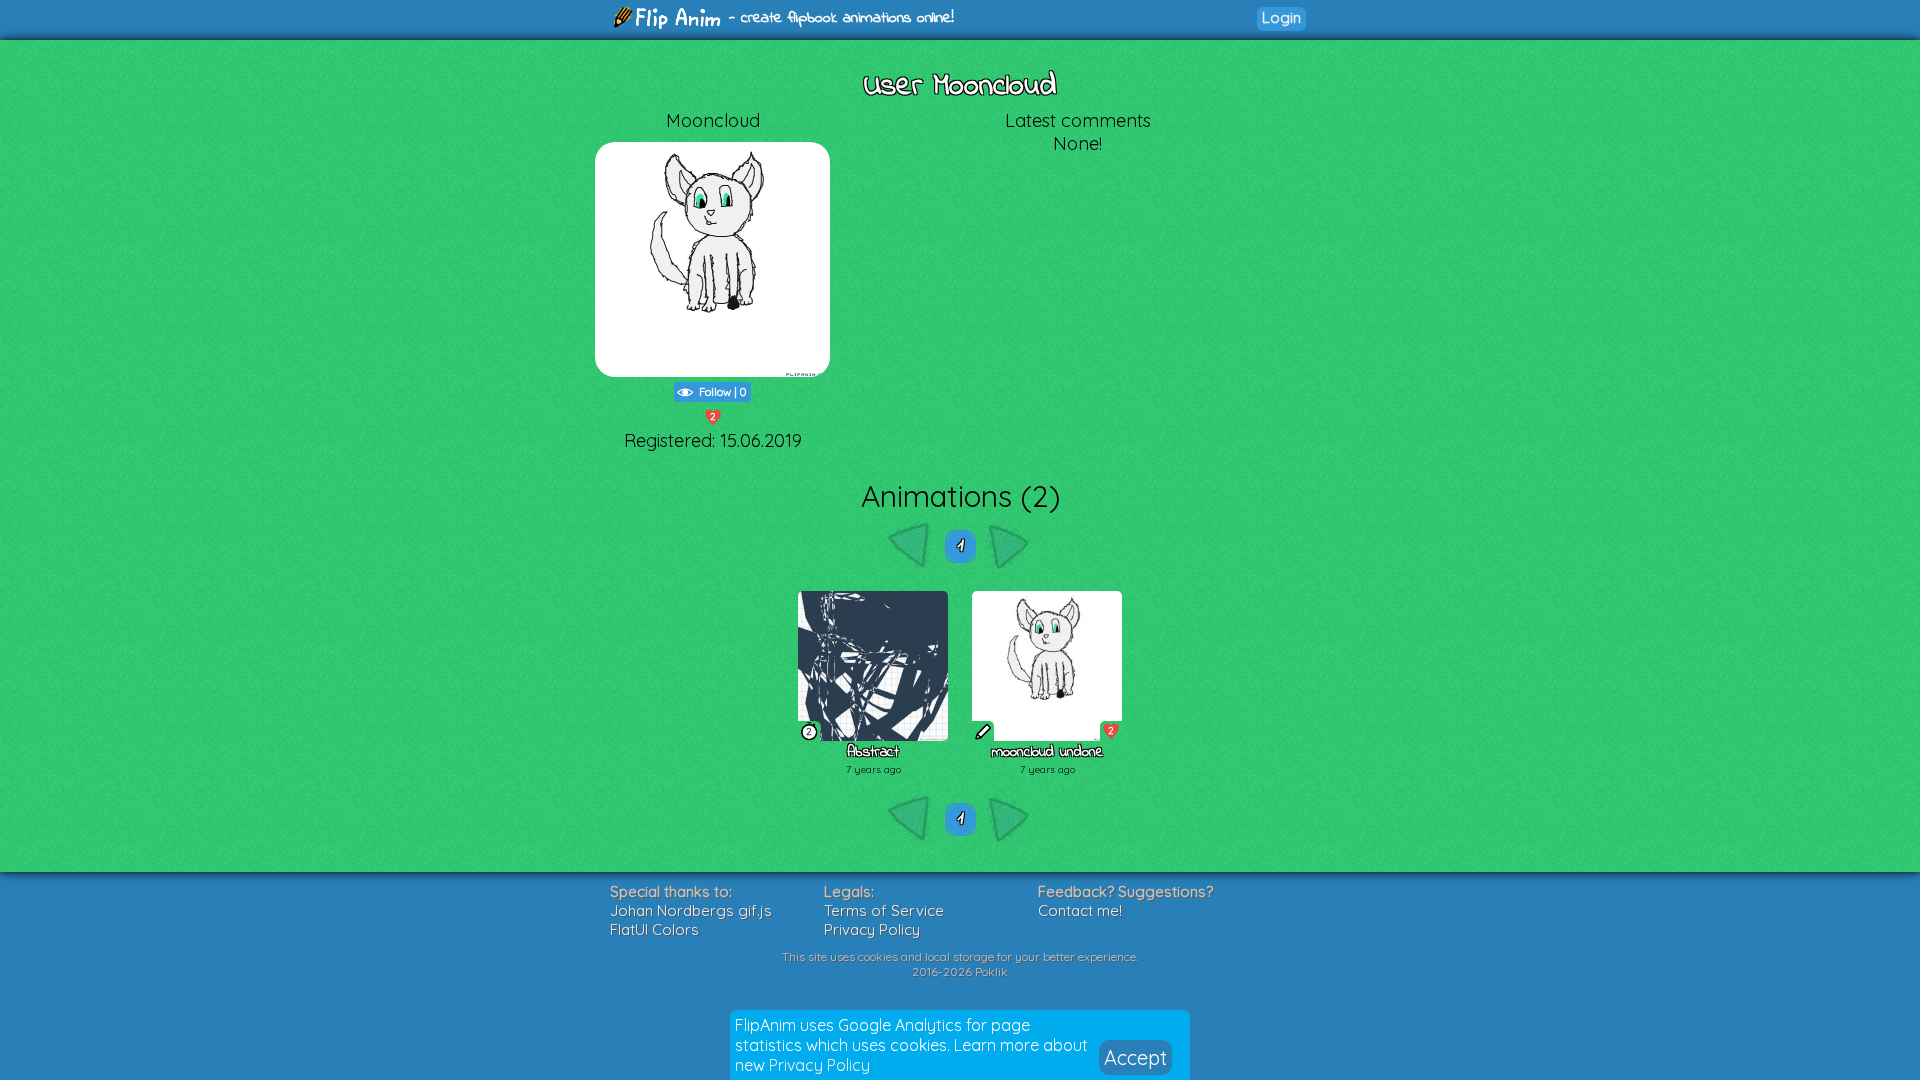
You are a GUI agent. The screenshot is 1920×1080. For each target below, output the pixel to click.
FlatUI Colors (654, 929)
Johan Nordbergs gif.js (691, 910)
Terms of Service (884, 910)
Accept (1135, 1057)
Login (1281, 17)
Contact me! (1080, 910)
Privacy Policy (819, 1065)
